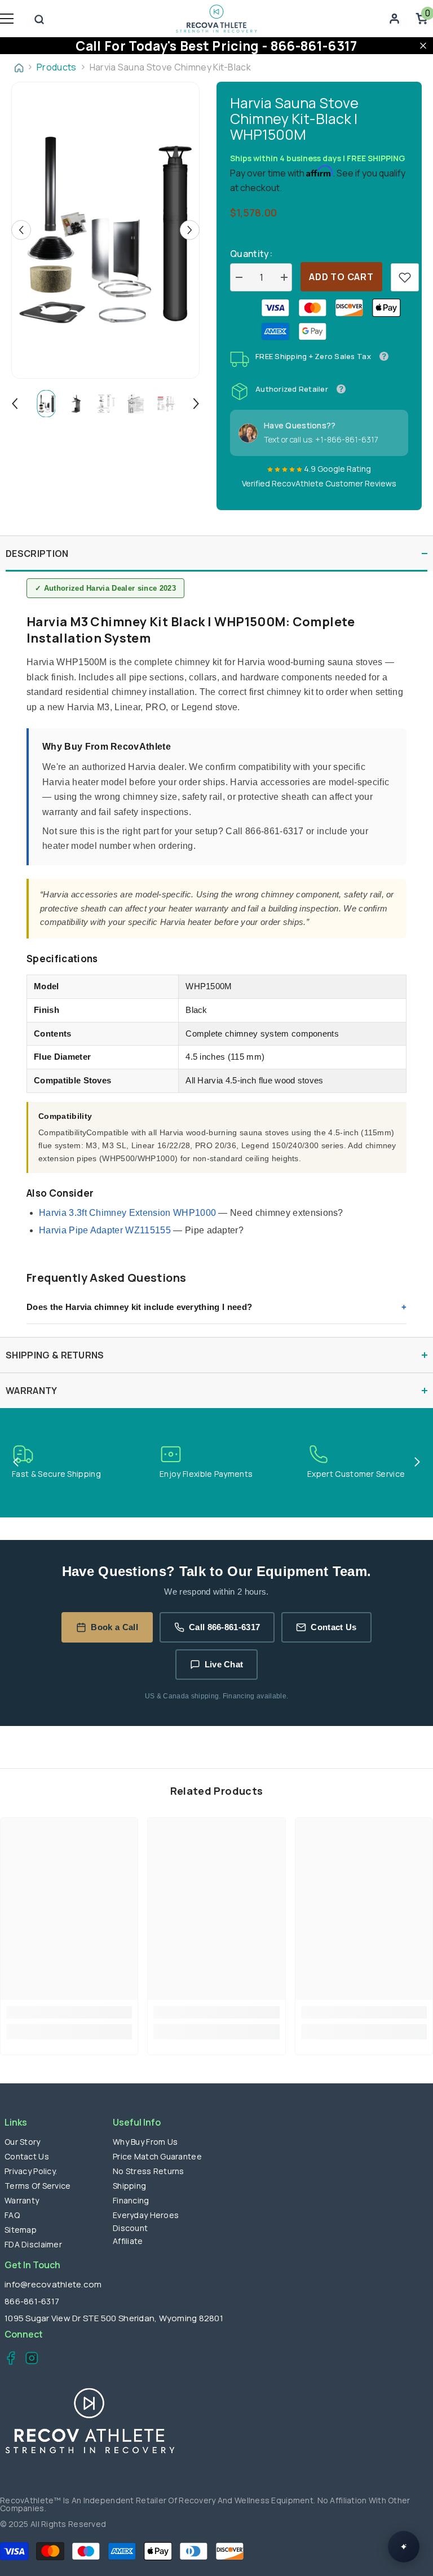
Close (423, 45)
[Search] (39, 19)
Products (57, 67)
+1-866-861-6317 (347, 439)
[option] (105, 230)
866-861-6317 (32, 2301)
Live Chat (224, 1664)
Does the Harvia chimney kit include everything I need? (139, 1307)
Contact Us (333, 1627)
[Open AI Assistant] (404, 2547)
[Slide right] (417, 1463)
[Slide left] (16, 1463)
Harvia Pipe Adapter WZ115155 (105, 1230)
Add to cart (341, 277)
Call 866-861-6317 (224, 1627)
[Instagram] (28, 2360)
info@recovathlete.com (53, 2284)
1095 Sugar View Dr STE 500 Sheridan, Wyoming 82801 (114, 2318)
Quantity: (251, 254)
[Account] (394, 19)
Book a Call (114, 1627)
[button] (21, 230)
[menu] (7, 19)
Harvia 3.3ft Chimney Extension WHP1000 (127, 1213)
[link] (405, 277)
